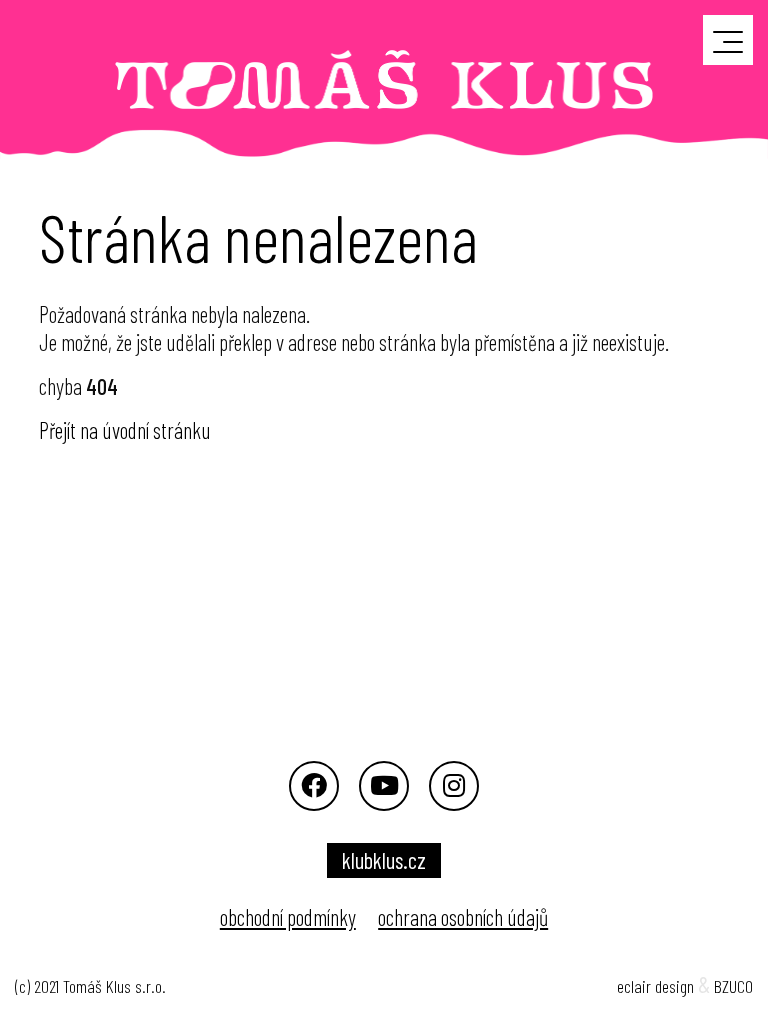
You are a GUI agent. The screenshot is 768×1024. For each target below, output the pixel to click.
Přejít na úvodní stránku (125, 430)
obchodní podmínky (288, 917)
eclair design (655, 986)
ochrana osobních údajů (463, 917)
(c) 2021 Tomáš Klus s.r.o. (90, 986)
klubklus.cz (384, 860)
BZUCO (733, 986)
